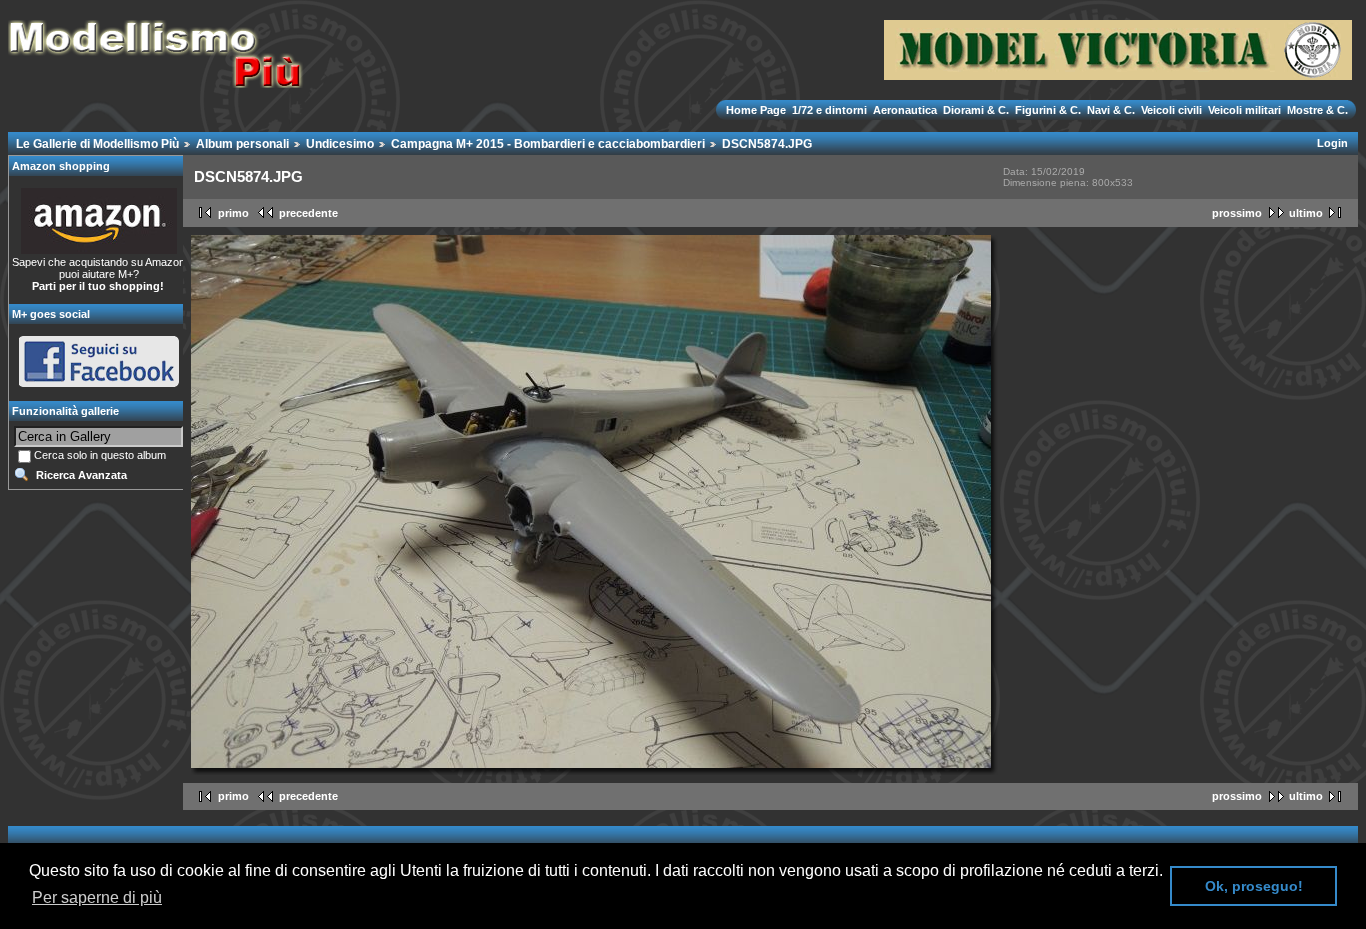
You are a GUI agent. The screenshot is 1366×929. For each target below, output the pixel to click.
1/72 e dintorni (829, 110)
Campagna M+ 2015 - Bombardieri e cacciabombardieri (548, 144)
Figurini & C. (1048, 110)
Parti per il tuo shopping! (98, 286)
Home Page (757, 110)
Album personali (242, 144)
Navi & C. (1111, 110)
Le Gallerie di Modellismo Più (97, 144)
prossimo (1237, 213)
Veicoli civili (1171, 110)
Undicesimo (340, 144)
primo (233, 213)
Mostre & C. (1316, 110)
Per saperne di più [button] (97, 897)
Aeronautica (905, 110)
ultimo (1306, 213)
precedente (308, 213)
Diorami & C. (976, 110)
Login (1332, 143)
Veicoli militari (1244, 110)
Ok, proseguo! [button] (1254, 886)
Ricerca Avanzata (81, 475)
